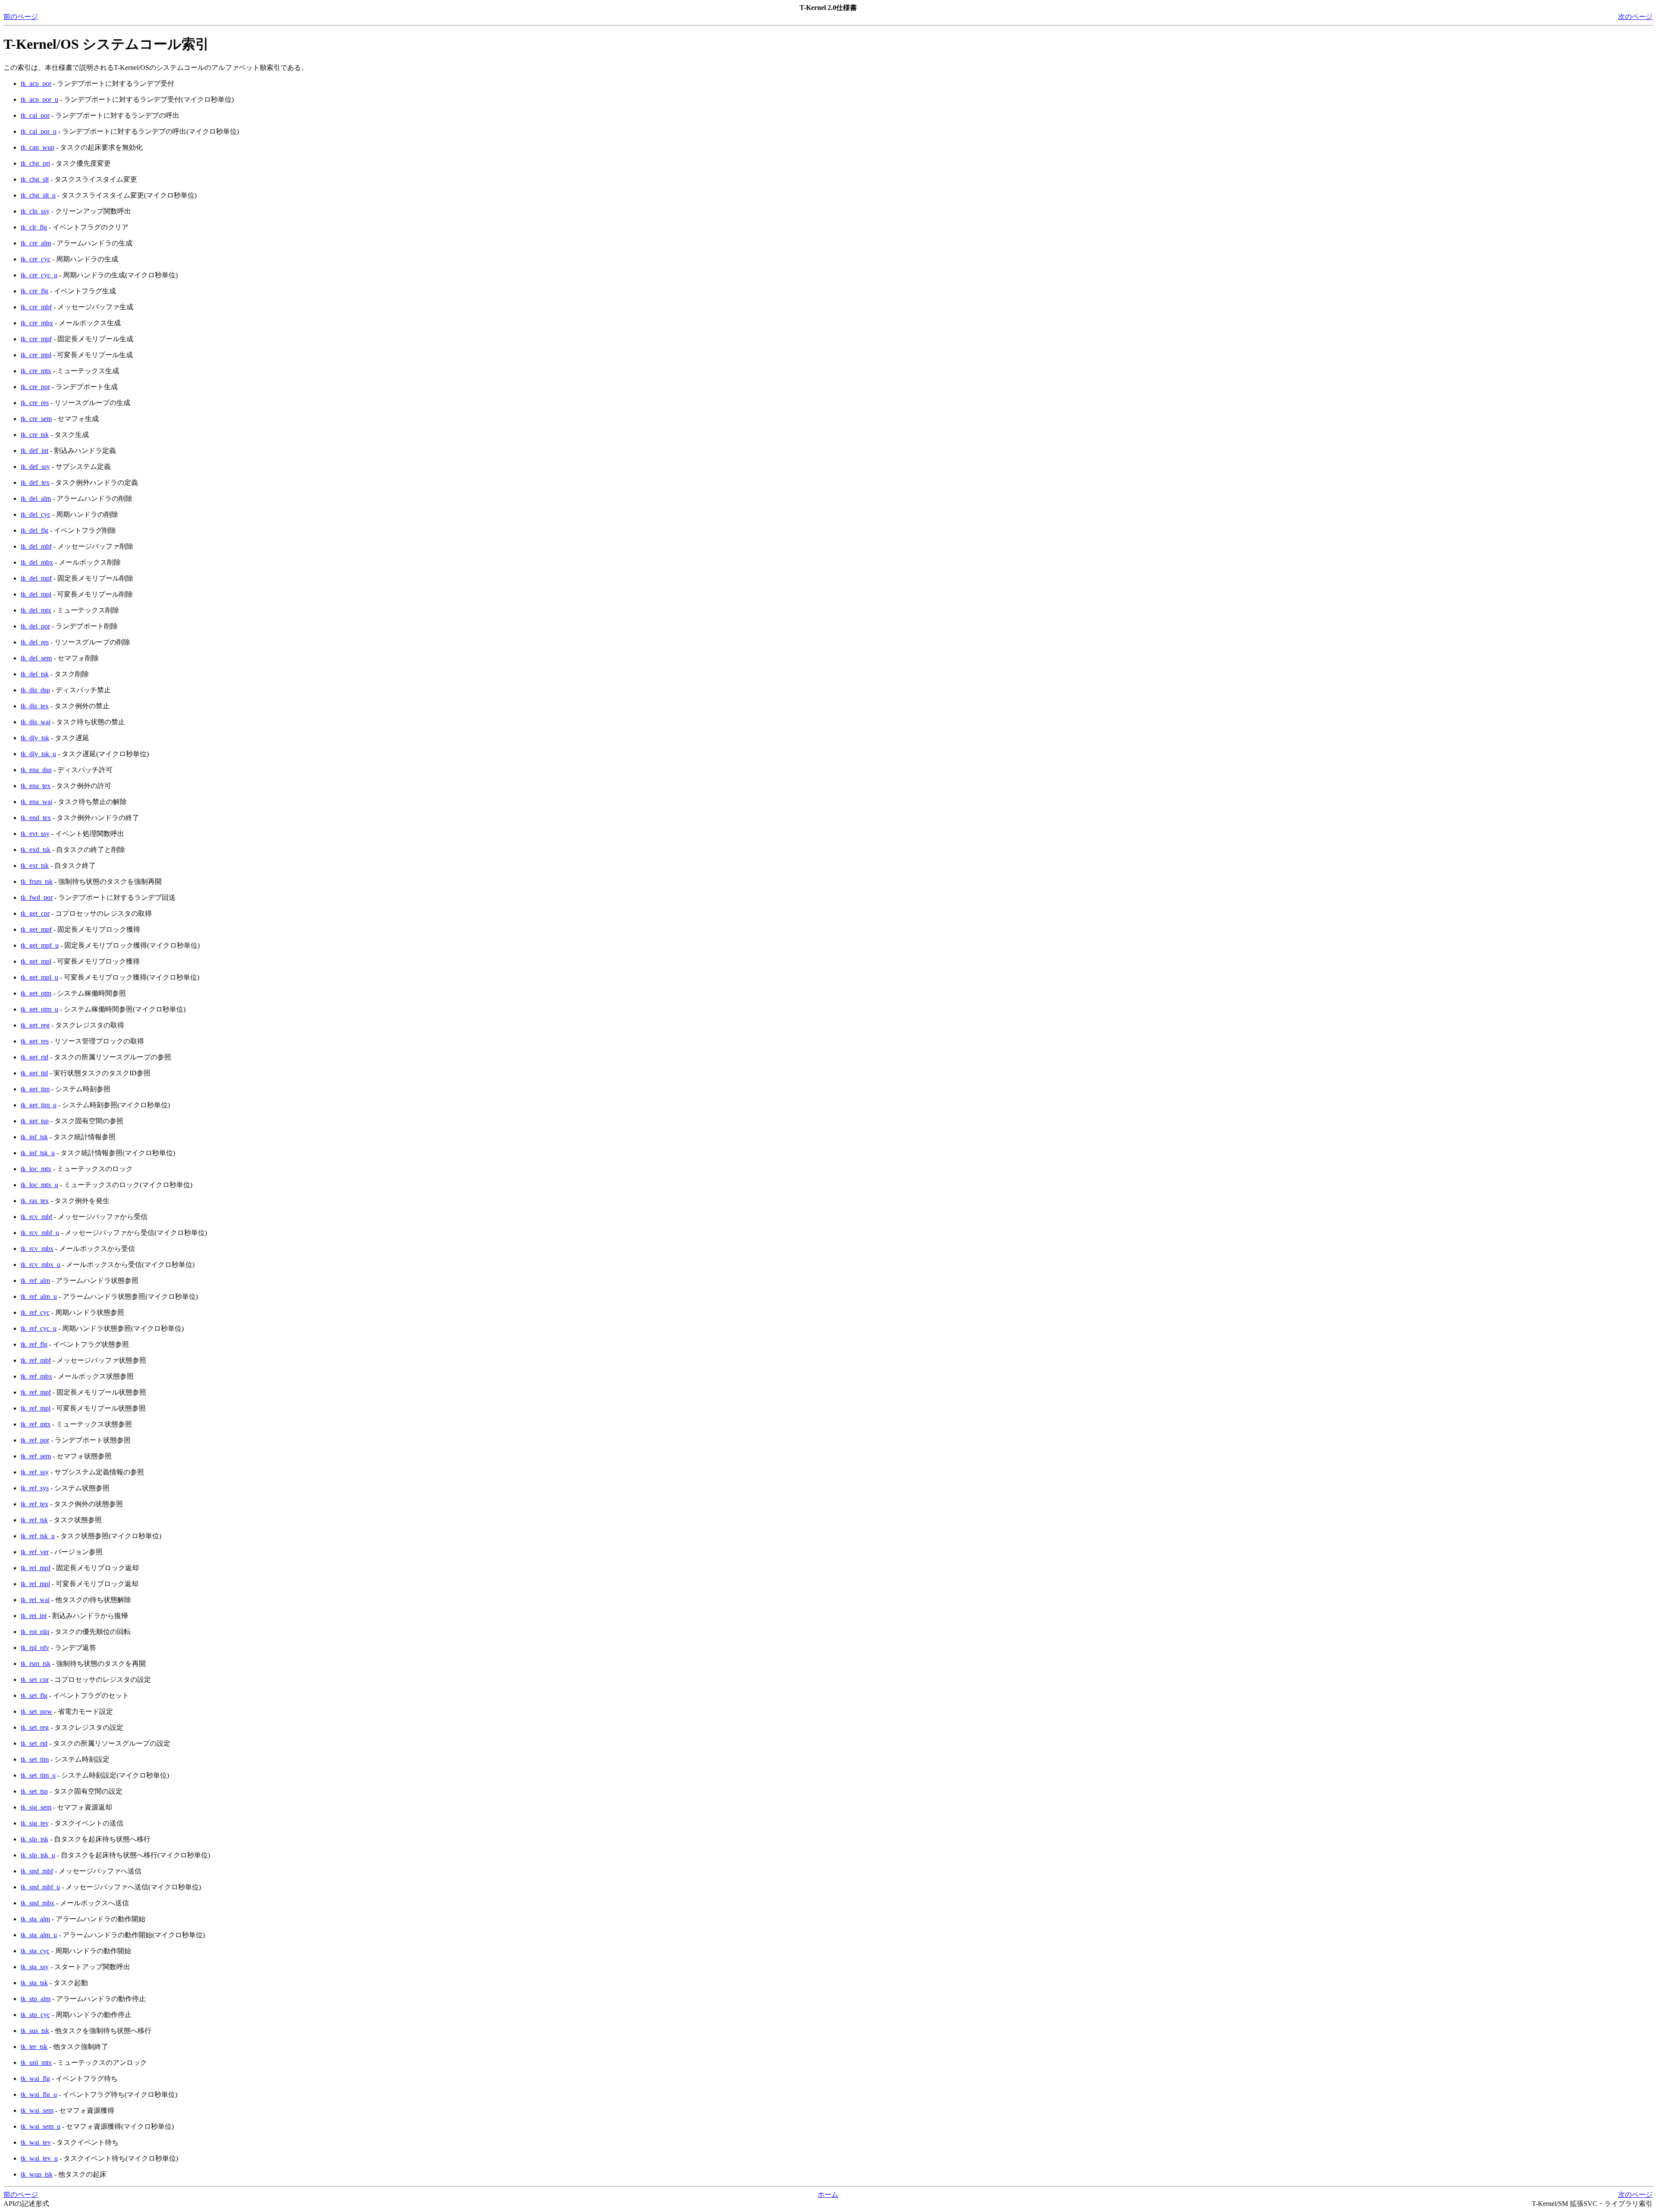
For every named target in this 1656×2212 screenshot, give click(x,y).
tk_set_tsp (34, 1791)
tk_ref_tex (34, 1504)
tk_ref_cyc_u (39, 1328)
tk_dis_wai (36, 722)
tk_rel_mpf (36, 1568)
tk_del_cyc (36, 514)
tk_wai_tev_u (39, 2158)
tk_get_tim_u (39, 1105)
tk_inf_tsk (34, 1137)
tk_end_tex (36, 818)
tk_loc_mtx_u (39, 1185)
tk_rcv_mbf (36, 1217)
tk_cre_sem (36, 419)
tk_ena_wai (36, 802)
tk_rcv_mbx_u (41, 1265)
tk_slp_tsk (34, 1839)
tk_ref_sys (35, 1488)
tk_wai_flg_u (39, 2094)
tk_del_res (35, 642)
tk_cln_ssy (35, 211)
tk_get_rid (34, 1057)
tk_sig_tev (35, 1823)
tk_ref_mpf (36, 1392)
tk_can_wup (38, 147)
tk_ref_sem (36, 1456)
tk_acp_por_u (39, 99)
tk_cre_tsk (35, 435)
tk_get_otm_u (39, 1009)
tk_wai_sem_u (41, 2126)
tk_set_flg (34, 1695)
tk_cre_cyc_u (39, 275)
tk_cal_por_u (39, 131)
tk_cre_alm (36, 243)
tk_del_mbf (36, 546)
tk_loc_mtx (36, 1169)
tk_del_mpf (36, 578)
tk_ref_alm (35, 1280)
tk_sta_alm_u (39, 1935)
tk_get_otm (36, 993)
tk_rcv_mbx (37, 1249)
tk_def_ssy (35, 467)
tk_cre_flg (34, 291)
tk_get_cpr (35, 913)
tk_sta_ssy (35, 1967)
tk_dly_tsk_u (38, 754)
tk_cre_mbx (37, 323)
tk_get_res (35, 1041)
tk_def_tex (35, 482)
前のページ (21, 17)
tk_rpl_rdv (35, 1648)
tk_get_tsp (35, 1121)
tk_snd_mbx (38, 1903)
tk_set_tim (35, 1759)
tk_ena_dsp (36, 770)
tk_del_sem (36, 658)
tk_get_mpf (36, 929)
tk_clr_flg (34, 227)
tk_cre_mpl (36, 355)
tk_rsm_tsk (36, 1664)
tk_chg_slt (35, 179)
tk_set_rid (34, 1743)
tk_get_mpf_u (40, 945)
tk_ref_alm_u (39, 1296)
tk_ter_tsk (34, 2047)
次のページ (1635, 17)
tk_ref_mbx (36, 1376)
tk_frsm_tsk (37, 881)
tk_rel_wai (35, 1600)
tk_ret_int (34, 1616)
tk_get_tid (34, 1073)
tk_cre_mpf (36, 339)
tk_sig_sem (36, 1807)
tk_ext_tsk (35, 866)
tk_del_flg (34, 530)
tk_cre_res (35, 403)
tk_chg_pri (35, 163)
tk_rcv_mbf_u (40, 1233)
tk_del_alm (36, 498)
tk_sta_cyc (35, 1951)
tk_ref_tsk (34, 1520)
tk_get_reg (35, 1025)
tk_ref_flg (34, 1344)
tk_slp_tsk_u (38, 1855)
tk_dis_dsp (35, 690)
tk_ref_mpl (36, 1408)
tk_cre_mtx (36, 371)
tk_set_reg (35, 1727)
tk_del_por (35, 626)
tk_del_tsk (35, 674)
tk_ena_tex (36, 786)
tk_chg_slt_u (38, 195)
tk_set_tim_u (38, 1775)
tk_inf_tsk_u (38, 1153)
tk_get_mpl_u (39, 977)
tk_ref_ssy (35, 1472)
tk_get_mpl (36, 961)
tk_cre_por (35, 387)
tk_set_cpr (35, 1679)
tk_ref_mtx (36, 1424)
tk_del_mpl (36, 594)
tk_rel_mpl (35, 1584)
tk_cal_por (35, 115)
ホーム (828, 2195)
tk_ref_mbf (36, 1360)
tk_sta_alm (35, 1919)
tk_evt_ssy (35, 834)
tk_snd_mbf (37, 1871)
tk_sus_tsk (35, 2031)
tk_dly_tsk (35, 738)
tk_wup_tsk (37, 2174)
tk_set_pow (36, 1711)
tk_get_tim (35, 1089)
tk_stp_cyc (35, 2015)
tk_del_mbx (37, 562)
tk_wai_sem (37, 2110)
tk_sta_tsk (34, 1983)
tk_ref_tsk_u (38, 1536)
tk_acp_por (36, 83)
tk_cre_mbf (36, 307)
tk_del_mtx (36, 610)
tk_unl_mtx (36, 2063)
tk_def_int (34, 451)
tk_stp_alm (36, 1999)
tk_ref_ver (35, 1552)
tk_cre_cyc (36, 259)
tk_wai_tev (36, 2142)
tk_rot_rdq (35, 1632)
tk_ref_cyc (35, 1312)
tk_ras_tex (35, 1201)
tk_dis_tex (35, 706)
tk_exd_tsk (36, 850)
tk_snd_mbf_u (40, 1887)
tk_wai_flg (35, 2078)
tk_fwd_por (37, 897)
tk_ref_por (35, 1440)
